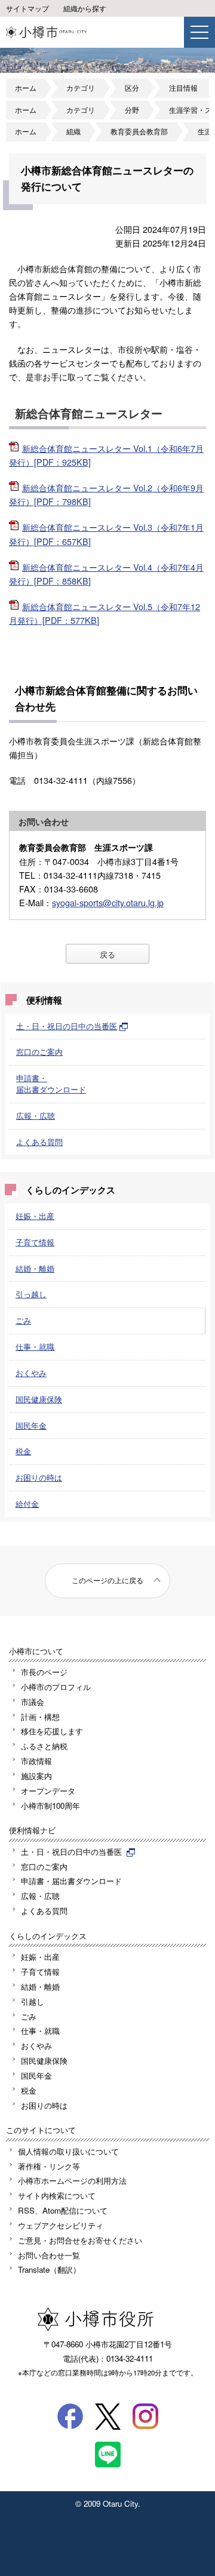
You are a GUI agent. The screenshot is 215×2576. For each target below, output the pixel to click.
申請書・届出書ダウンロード (51, 1084)
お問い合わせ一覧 (49, 2255)
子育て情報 (35, 1242)
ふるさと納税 (44, 1746)
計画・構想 (40, 1717)
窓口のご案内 (39, 1052)
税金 (23, 1451)
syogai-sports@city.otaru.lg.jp (108, 902)
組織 (73, 131)
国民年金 (31, 1425)
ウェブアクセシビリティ (61, 2225)
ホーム (26, 88)
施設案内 (36, 1776)
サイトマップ (27, 8)
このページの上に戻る (107, 1580)
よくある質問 (39, 1142)
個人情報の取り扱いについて (68, 2151)
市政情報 (36, 1761)
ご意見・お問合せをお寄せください (80, 2240)
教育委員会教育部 (139, 131)
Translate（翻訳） (49, 2269)
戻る (107, 954)
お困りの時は (39, 1477)
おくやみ (31, 1373)
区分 (132, 88)
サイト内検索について (57, 2195)
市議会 (33, 1702)
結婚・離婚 (35, 1268)
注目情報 (183, 88)
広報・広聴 (36, 1115)
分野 (132, 110)
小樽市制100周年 (50, 1806)
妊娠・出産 (35, 1216)
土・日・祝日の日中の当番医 (67, 1026)
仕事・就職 (35, 1347)
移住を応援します (52, 1731)
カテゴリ (81, 88)
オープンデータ (48, 1791)
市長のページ (44, 1672)
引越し (33, 2001)
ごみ (23, 1320)
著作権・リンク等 (49, 2166)
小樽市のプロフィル (56, 1687)
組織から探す (85, 8)
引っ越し (31, 1294)
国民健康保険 (39, 1399)
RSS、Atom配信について (63, 2210)
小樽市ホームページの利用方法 (72, 2180)
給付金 (27, 1504)
